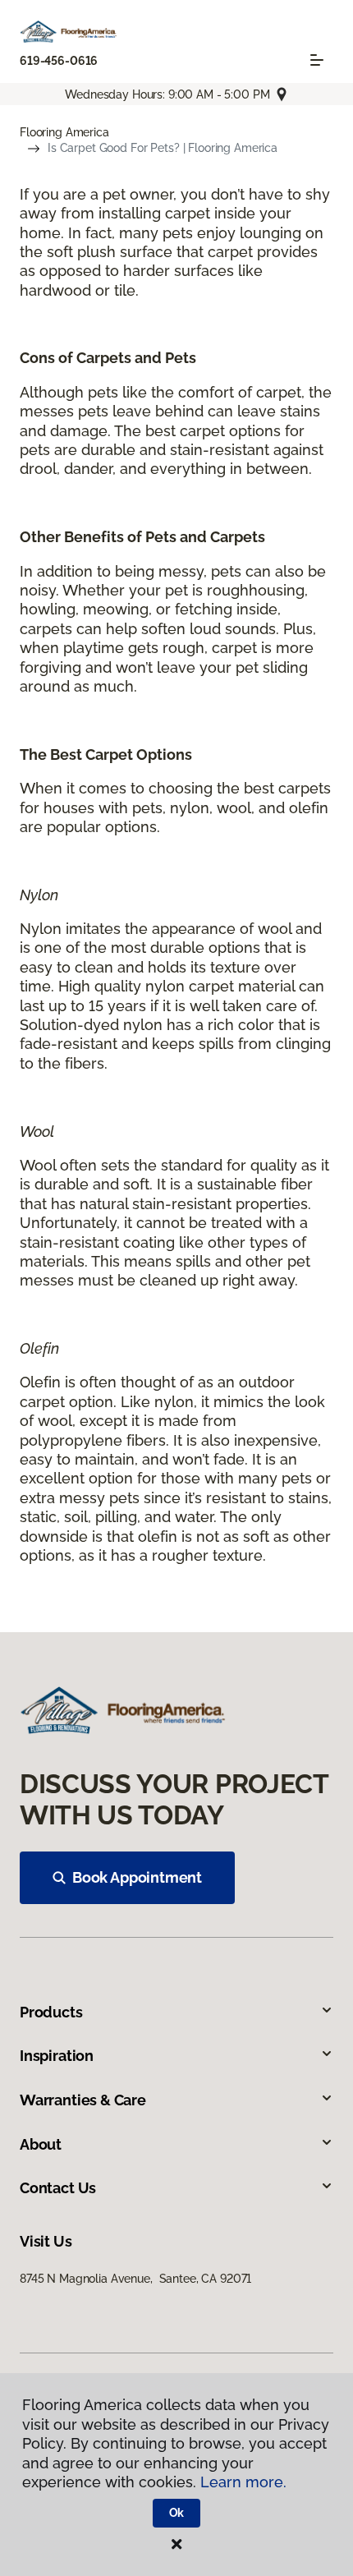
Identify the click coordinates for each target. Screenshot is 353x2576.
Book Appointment (137, 1877)
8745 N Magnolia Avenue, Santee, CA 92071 (135, 2279)
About (41, 2144)
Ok (177, 2513)
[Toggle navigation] (317, 60)
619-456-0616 (59, 61)
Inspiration (57, 2056)
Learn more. (243, 2482)
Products (51, 2012)
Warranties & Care (83, 2100)
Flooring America (64, 132)
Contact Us (58, 2188)
